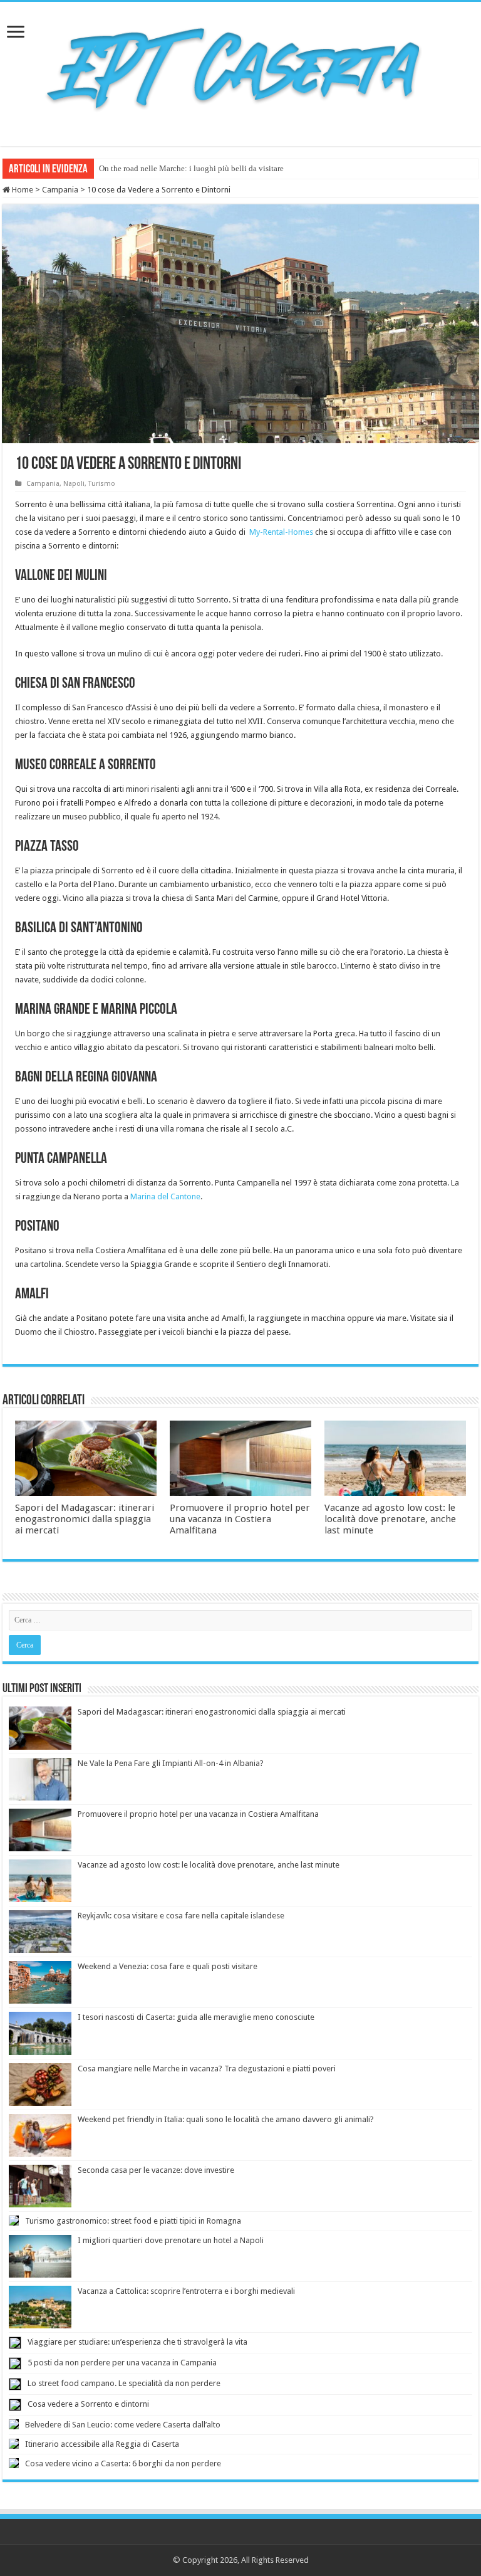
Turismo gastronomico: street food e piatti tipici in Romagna (133, 2221)
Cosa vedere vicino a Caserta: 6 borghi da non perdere (123, 2463)
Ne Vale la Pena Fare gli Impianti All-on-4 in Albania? (171, 1763)
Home (22, 190)
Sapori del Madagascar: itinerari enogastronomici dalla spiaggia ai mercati (85, 1519)
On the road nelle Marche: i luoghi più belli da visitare (191, 168)
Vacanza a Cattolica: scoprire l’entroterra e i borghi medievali (186, 2291)
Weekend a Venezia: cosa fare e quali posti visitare (168, 1966)
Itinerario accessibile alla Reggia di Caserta (102, 2444)
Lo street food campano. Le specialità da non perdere (124, 2383)
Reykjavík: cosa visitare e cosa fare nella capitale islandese (181, 1916)
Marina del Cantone (165, 1196)
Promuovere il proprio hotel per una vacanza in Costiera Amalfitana (240, 1519)
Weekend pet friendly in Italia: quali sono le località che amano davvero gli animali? (226, 2119)
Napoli (74, 484)
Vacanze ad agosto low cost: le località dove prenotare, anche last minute (390, 1519)
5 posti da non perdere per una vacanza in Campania (122, 2363)
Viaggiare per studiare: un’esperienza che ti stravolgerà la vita (137, 2342)
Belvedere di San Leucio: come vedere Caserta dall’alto (123, 2425)
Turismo (102, 484)
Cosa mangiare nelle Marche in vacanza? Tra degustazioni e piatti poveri (207, 2069)
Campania (60, 190)
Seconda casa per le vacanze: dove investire (156, 2170)
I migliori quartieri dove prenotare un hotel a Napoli (171, 2240)
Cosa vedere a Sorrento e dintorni (88, 2404)
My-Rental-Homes (281, 532)
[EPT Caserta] (240, 71)
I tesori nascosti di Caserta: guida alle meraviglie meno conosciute (196, 2017)
